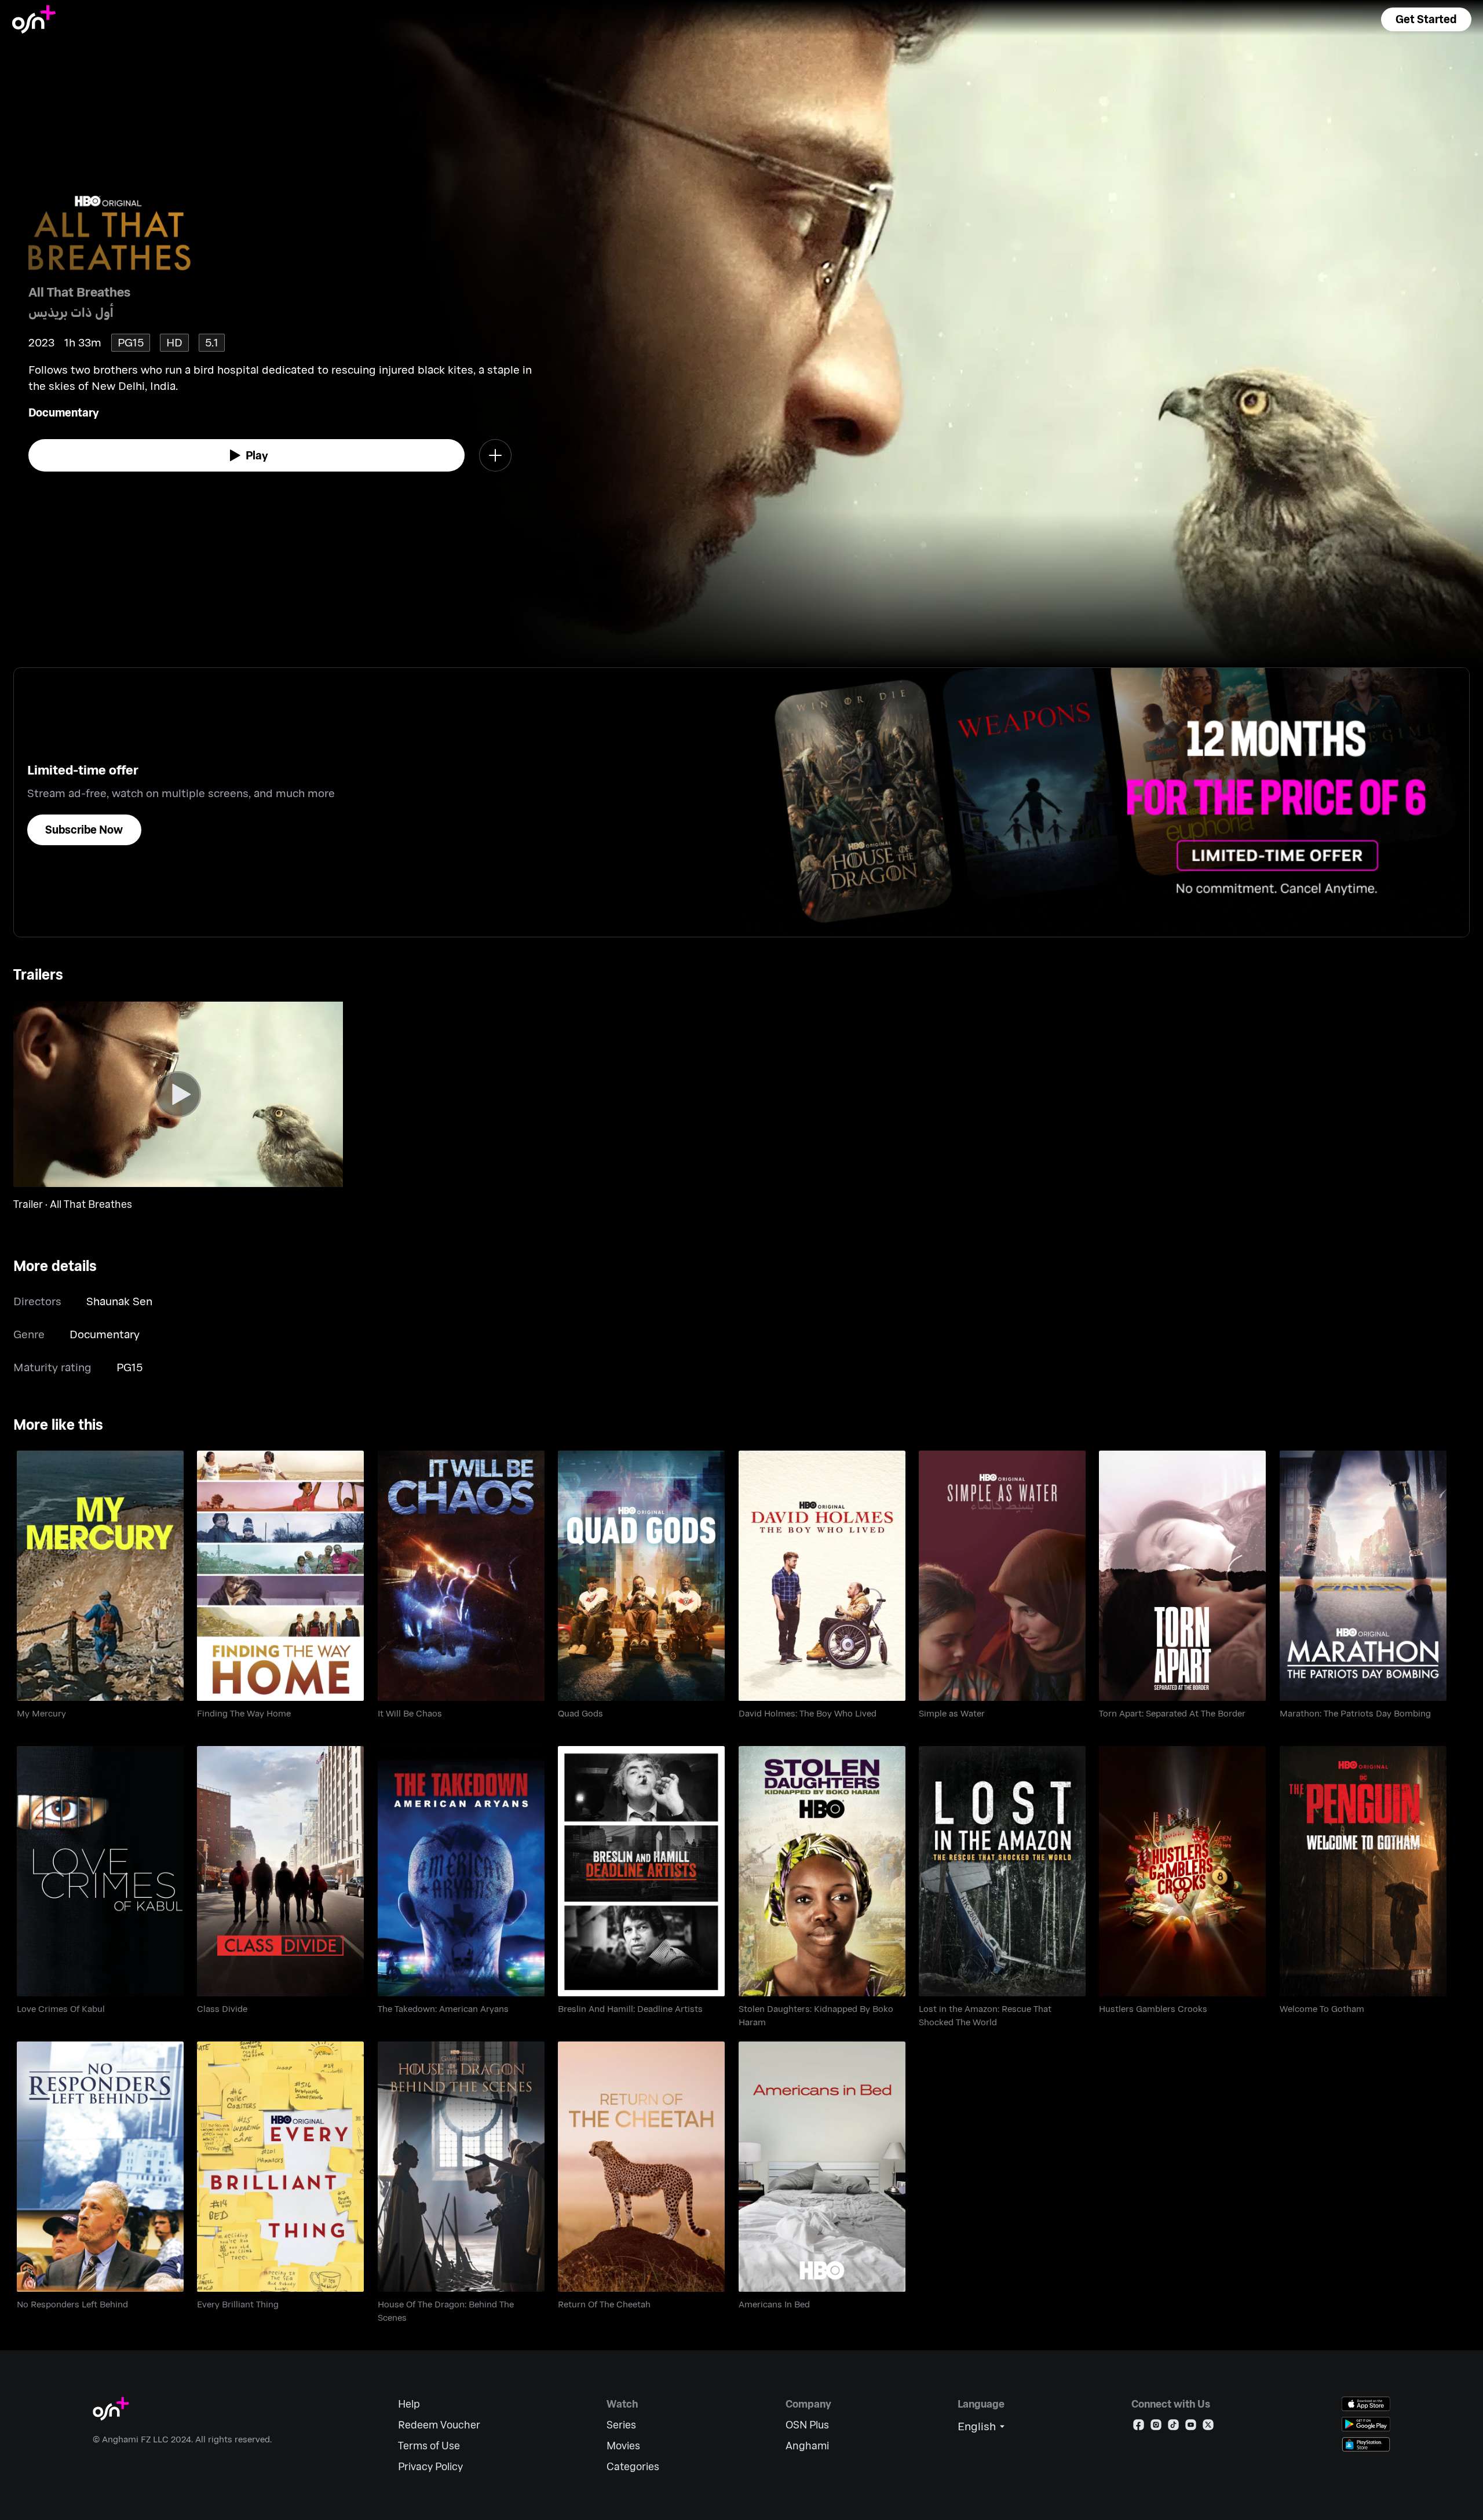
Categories (633, 2466)
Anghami (807, 2446)
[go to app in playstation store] (1366, 2444)
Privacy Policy (430, 2466)
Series (621, 2425)
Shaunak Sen (119, 1301)
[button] (1426, 19)
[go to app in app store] (1366, 2404)
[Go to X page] (1208, 2427)
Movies (623, 2446)
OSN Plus (807, 2425)
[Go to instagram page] (1156, 2427)
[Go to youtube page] (1191, 2427)
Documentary (64, 412)
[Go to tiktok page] (1173, 2427)
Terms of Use (429, 2446)
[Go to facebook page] (1139, 2427)
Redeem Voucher (439, 2425)
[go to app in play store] (1366, 2424)
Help (409, 2404)
